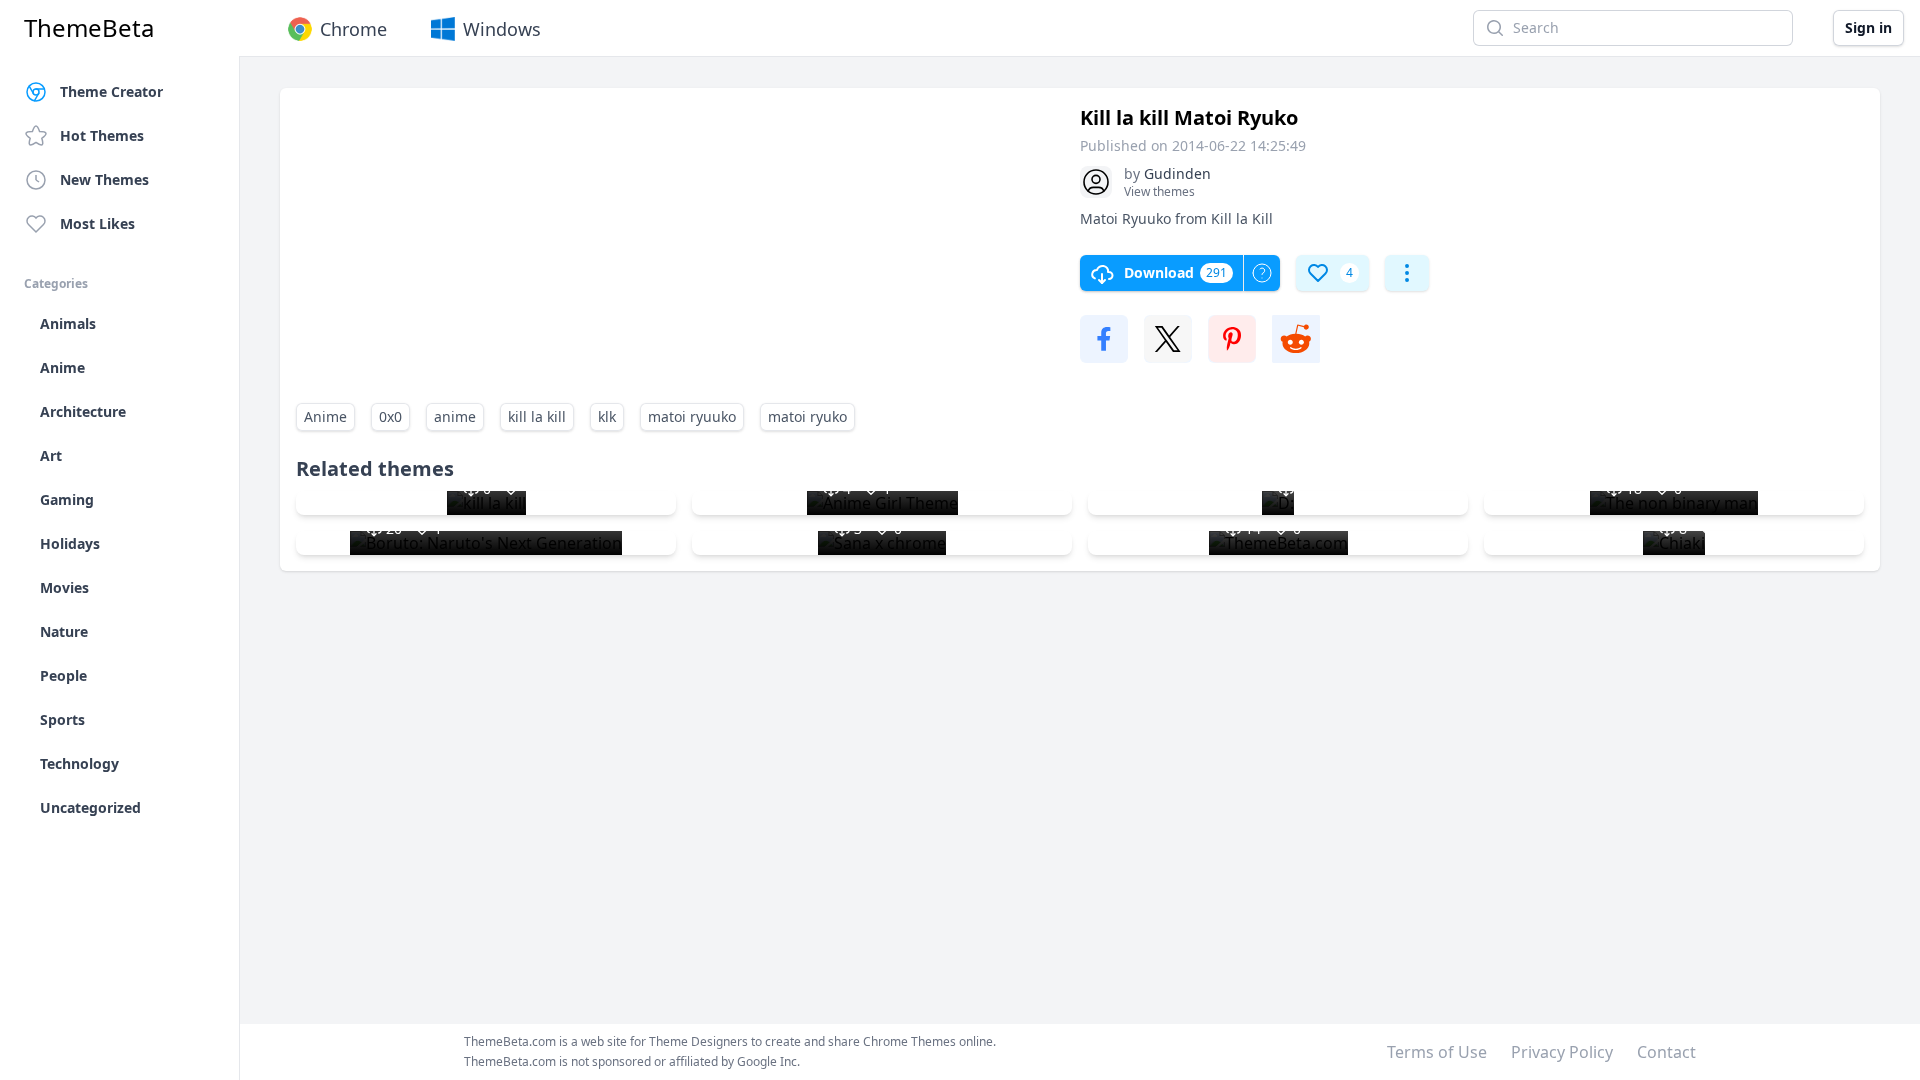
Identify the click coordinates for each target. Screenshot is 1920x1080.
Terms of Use (1437, 1052)
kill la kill (537, 416)
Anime (325, 416)
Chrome (353, 29)
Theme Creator (111, 91)
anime (455, 416)
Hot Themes (102, 135)
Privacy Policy (1562, 1052)
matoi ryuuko (692, 416)
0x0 (390, 416)
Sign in (1868, 27)
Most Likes (97, 223)
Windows (502, 29)
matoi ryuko (807, 416)
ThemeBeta (89, 28)
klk (607, 416)
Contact (1666, 1052)
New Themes (104, 179)
